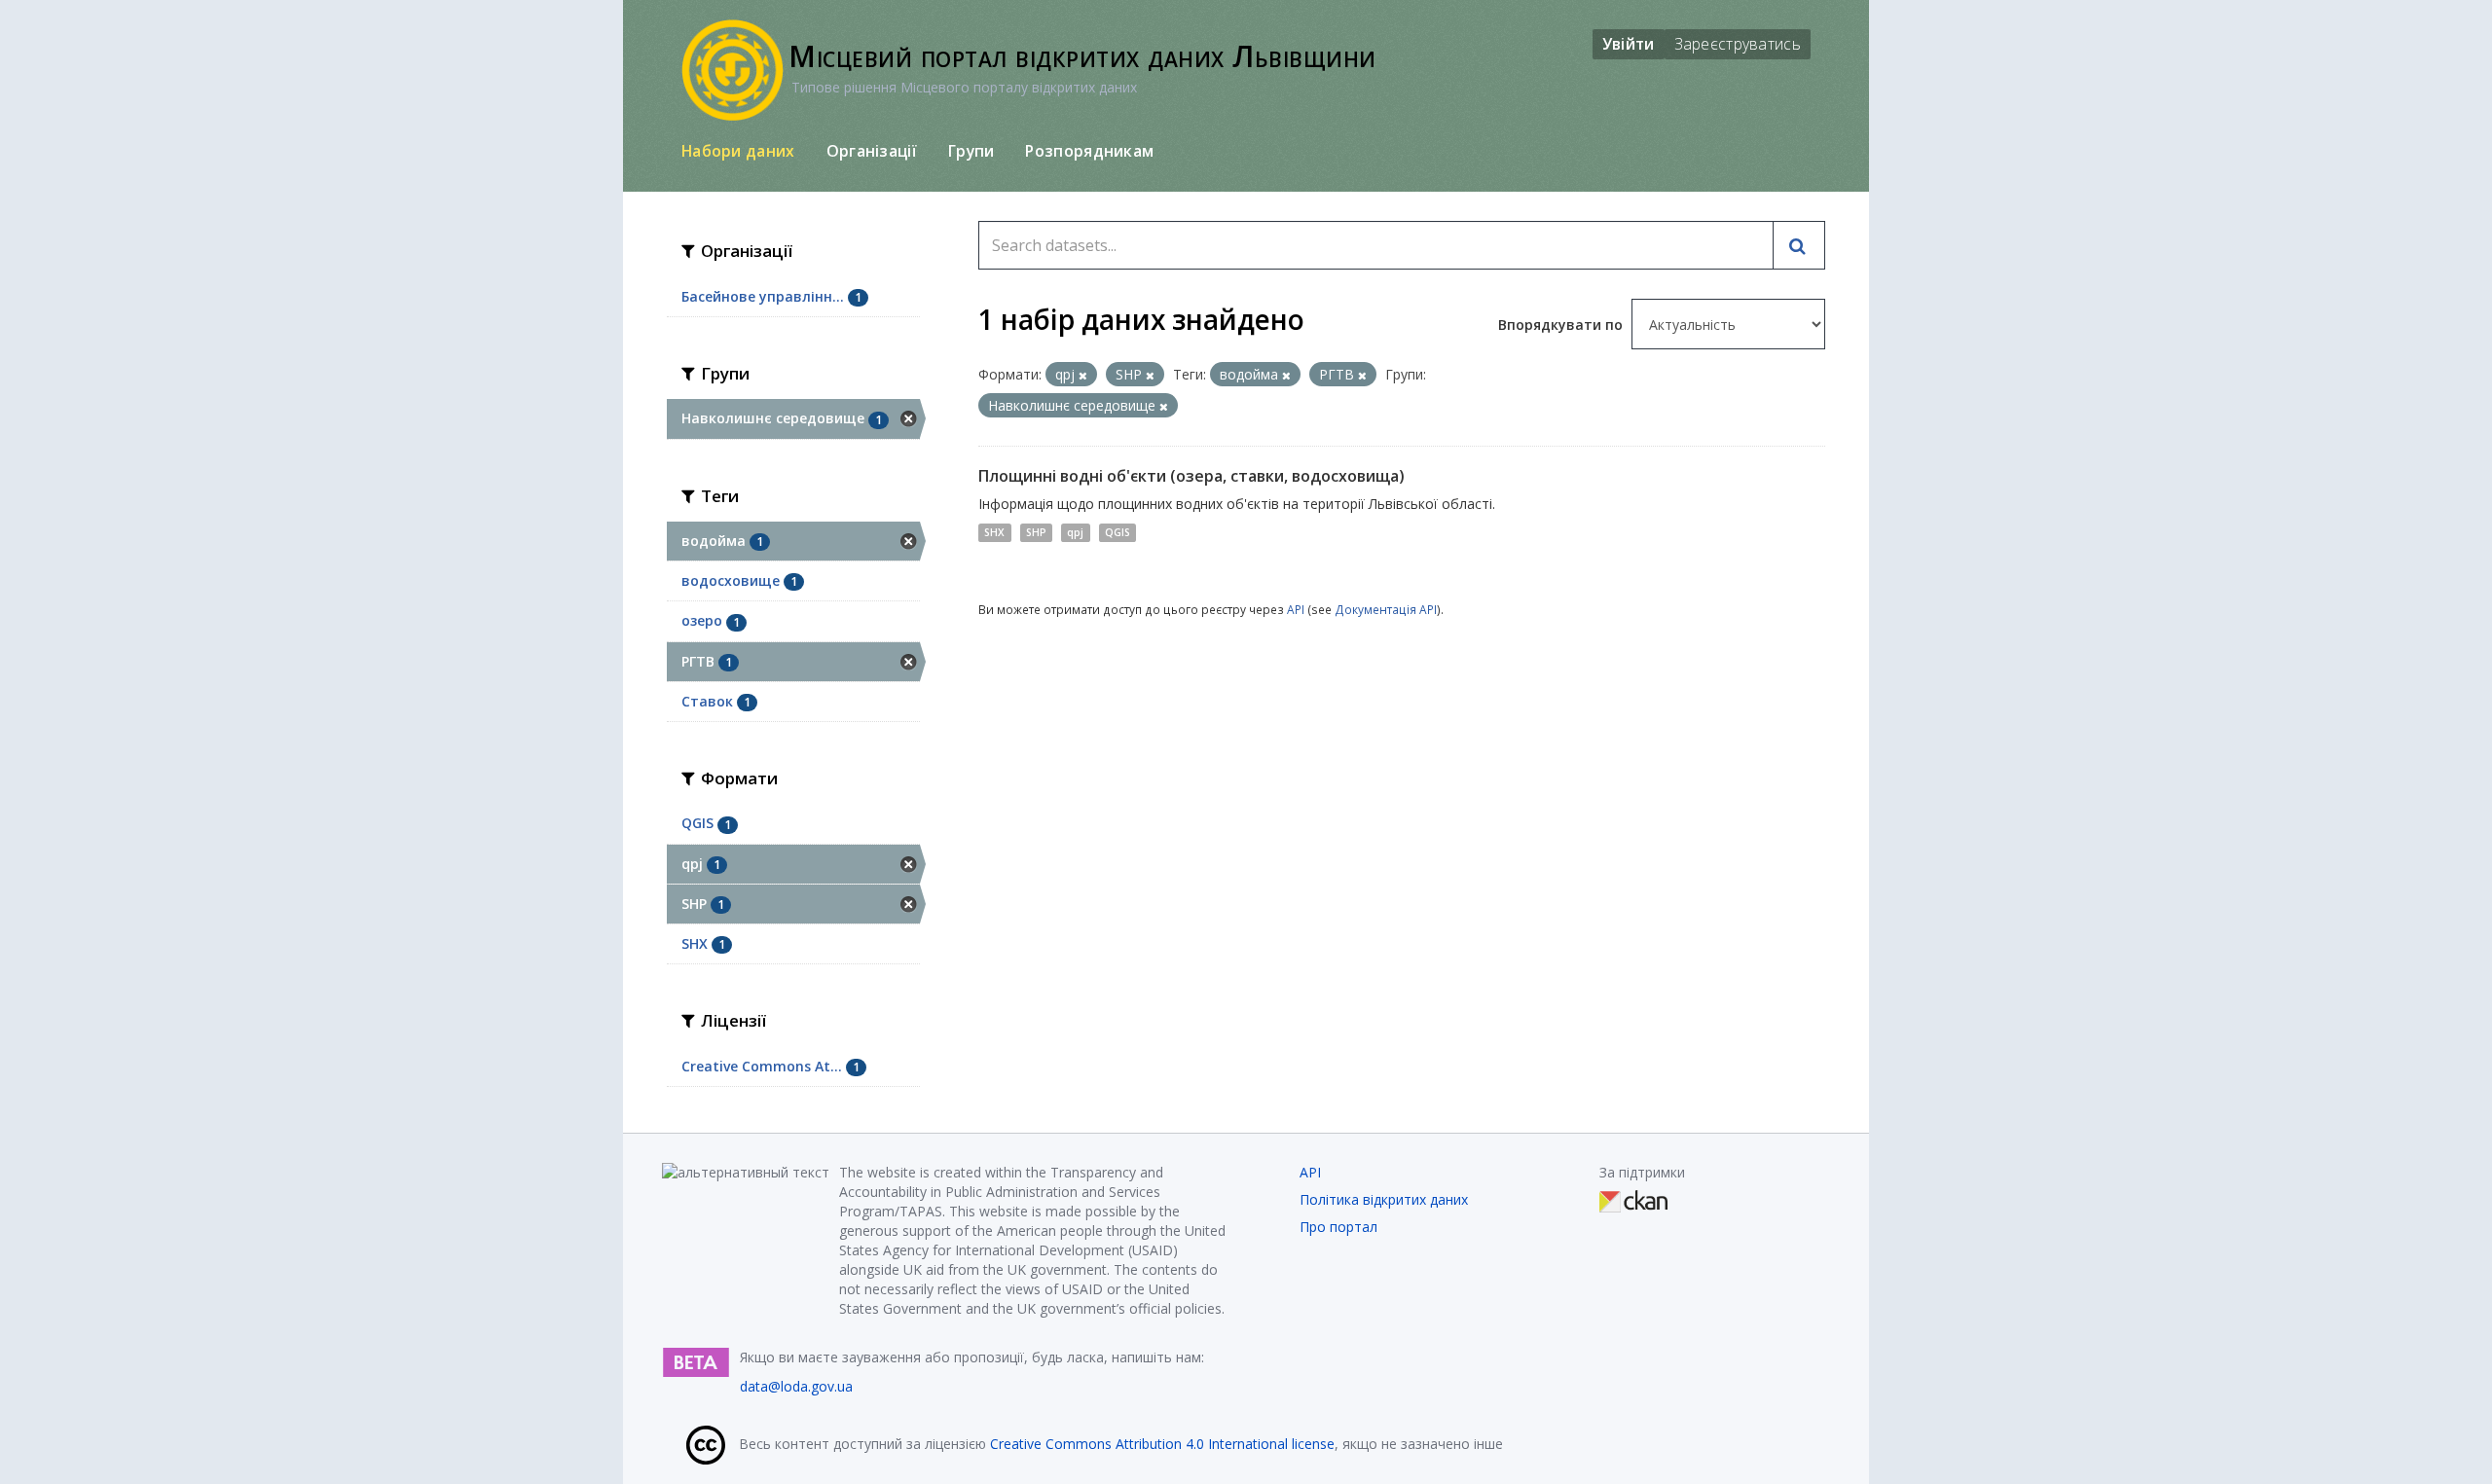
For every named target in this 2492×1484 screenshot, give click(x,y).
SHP (1036, 532)
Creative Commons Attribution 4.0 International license (1162, 1444)
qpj (1075, 532)
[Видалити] (1083, 375)
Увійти (1629, 44)
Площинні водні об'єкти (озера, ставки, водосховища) (1191, 476)
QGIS (1118, 532)
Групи (971, 151)
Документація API (1386, 609)
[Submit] (1799, 245)
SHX (994, 532)
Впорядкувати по (1562, 325)
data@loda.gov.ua (796, 1386)
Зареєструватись (1738, 44)
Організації (872, 151)
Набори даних (738, 151)
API (1296, 609)
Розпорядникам (1089, 151)
